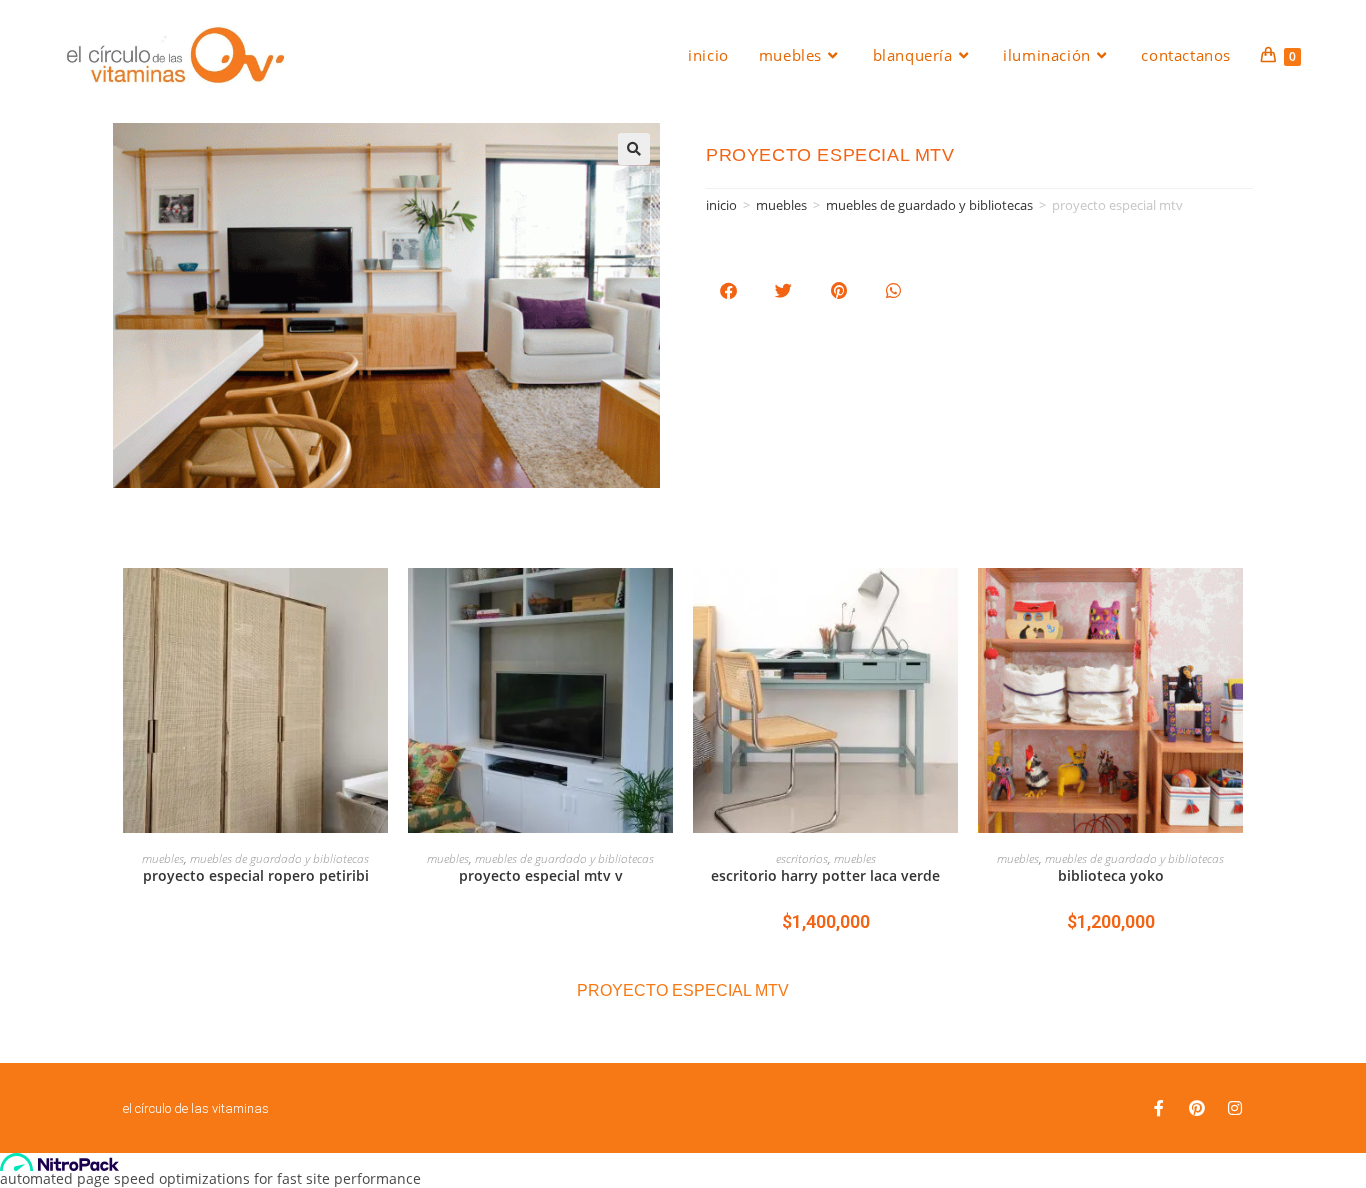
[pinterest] (1197, 1108)
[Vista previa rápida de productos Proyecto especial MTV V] (663, 603)
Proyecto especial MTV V (541, 875)
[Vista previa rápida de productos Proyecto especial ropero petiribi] (378, 603)
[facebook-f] (1159, 1108)
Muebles (781, 205)
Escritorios (802, 858)
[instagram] (1235, 1108)
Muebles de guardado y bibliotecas (929, 205)
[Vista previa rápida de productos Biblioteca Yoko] (1233, 603)
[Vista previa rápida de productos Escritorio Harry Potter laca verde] (948, 603)
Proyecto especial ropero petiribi (256, 875)
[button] (728, 290)
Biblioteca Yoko (1111, 875)
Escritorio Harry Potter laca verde (825, 875)
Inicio (721, 205)
